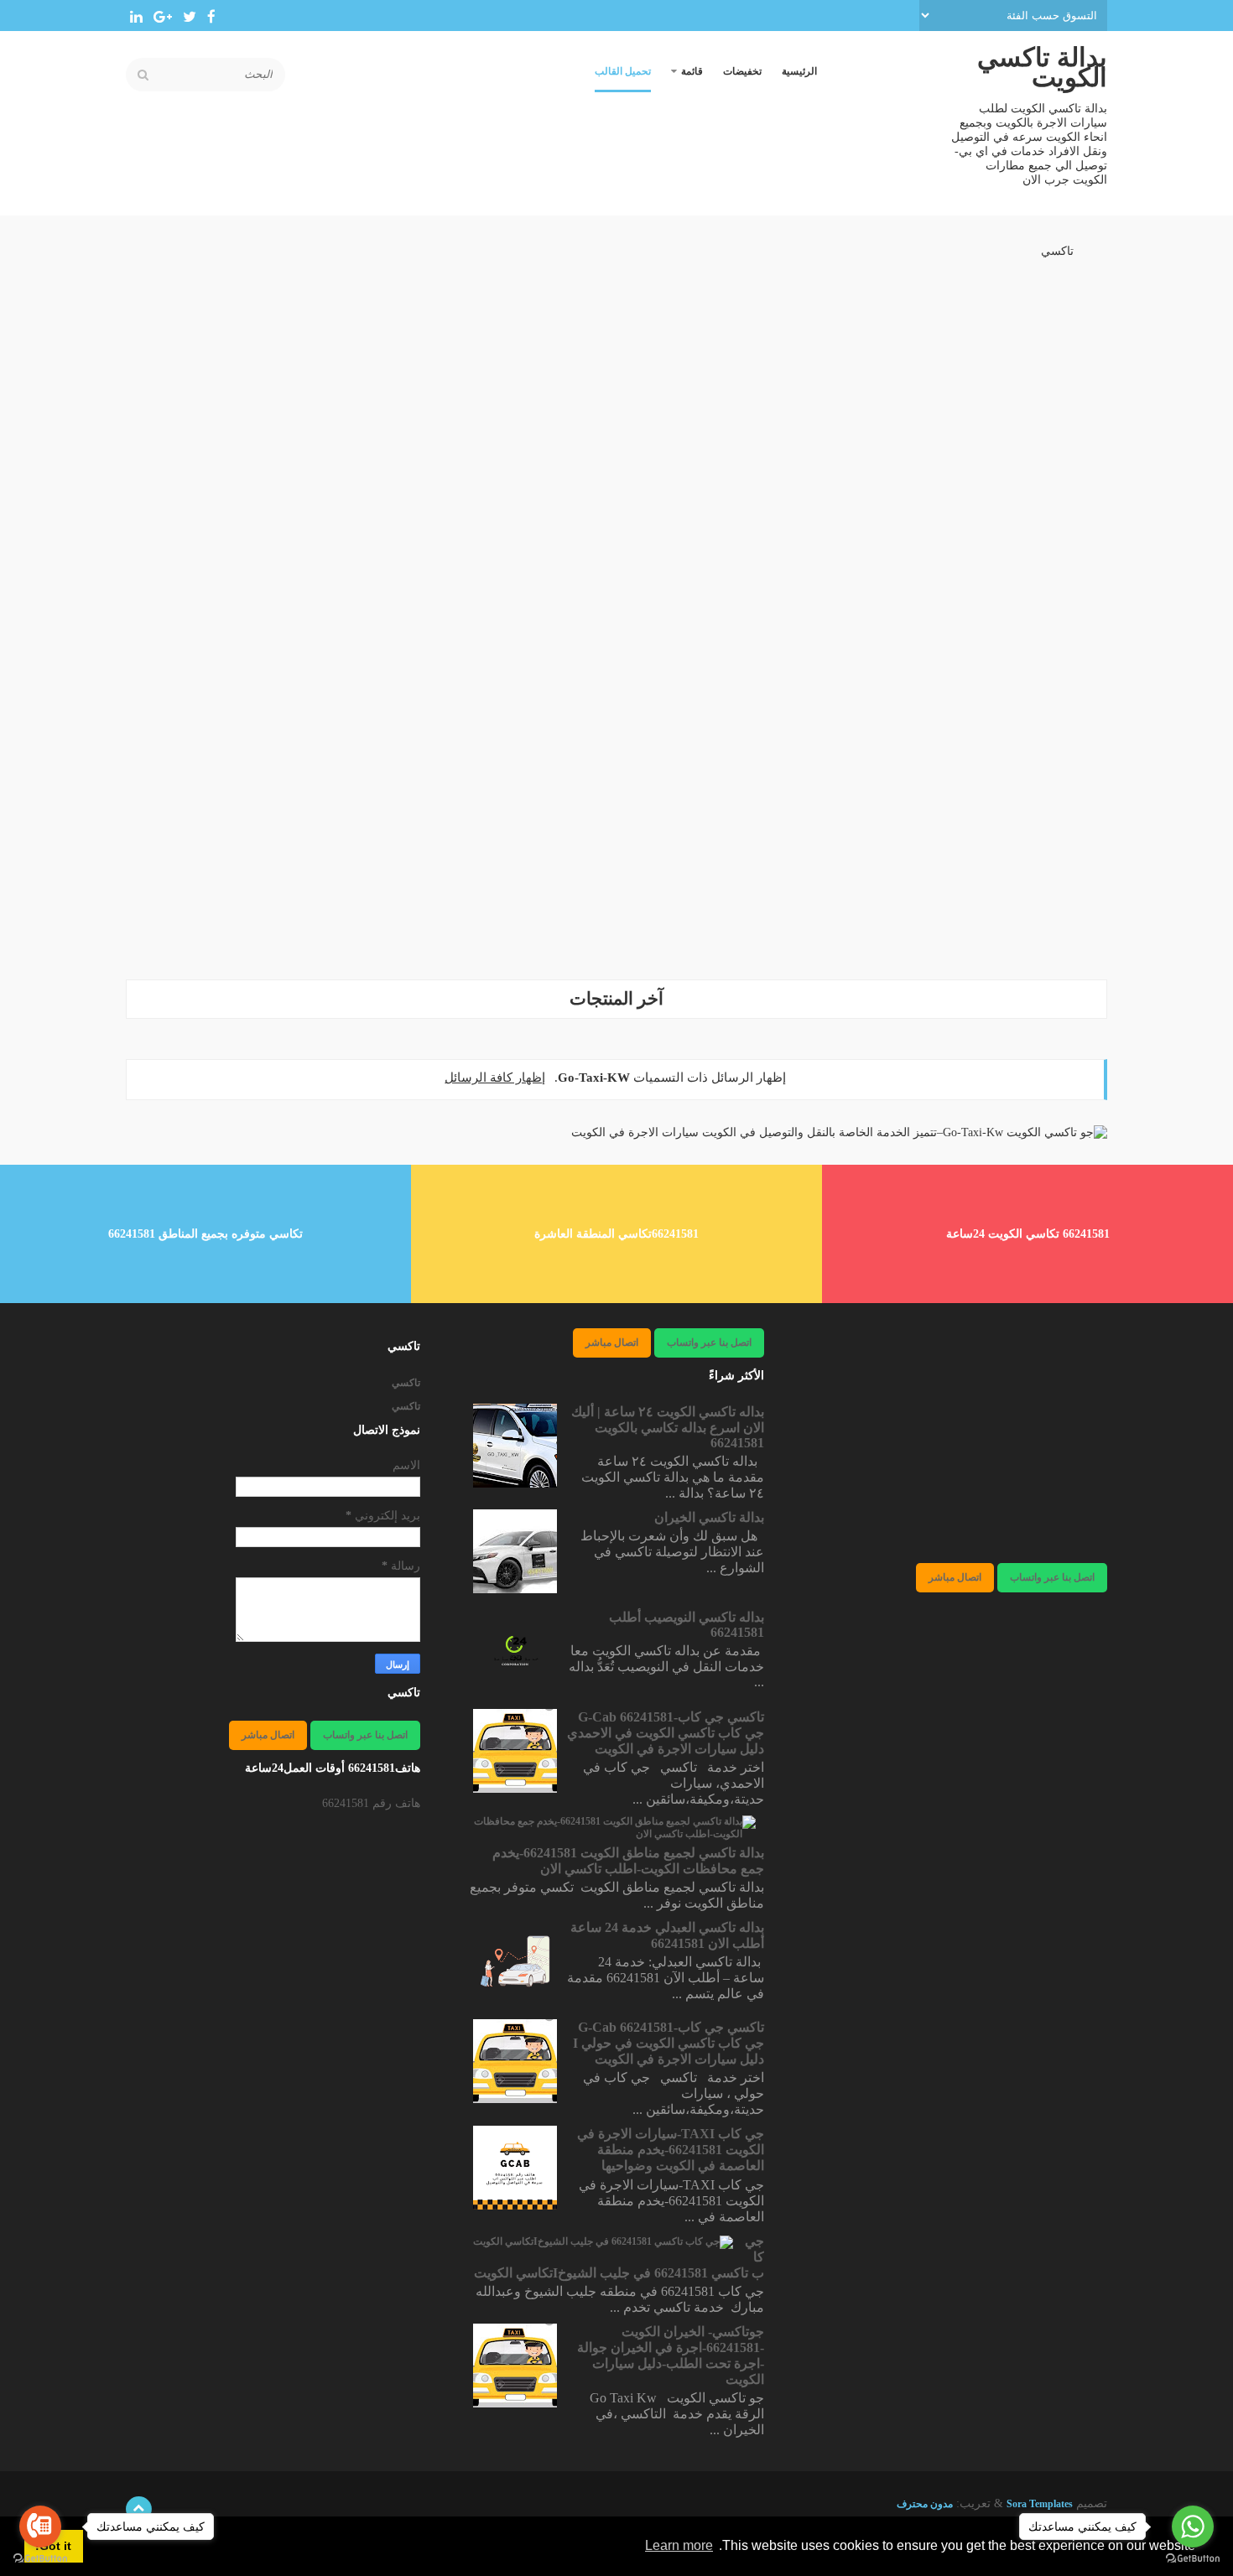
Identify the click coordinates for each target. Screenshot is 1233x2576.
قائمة (692, 71)
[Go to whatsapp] (1193, 2527)
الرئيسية (799, 71)
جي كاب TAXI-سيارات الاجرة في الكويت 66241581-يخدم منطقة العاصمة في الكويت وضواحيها (671, 2150)
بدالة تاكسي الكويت (1042, 68)
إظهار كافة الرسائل (495, 1077)
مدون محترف (925, 2504)
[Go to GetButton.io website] (40, 2559)
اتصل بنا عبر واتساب (1052, 1577)
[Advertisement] (616, 848)
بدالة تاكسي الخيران (709, 1517)
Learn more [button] (679, 2545)
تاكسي (1057, 251)
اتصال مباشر (955, 1577)
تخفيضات (742, 71)
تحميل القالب (623, 71)
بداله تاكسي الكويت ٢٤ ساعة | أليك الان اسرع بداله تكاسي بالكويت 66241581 (668, 1427)
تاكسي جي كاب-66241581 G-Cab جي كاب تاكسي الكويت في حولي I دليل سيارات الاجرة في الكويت (669, 2043)
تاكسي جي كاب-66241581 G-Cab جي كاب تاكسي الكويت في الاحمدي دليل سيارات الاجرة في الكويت (666, 1733)
